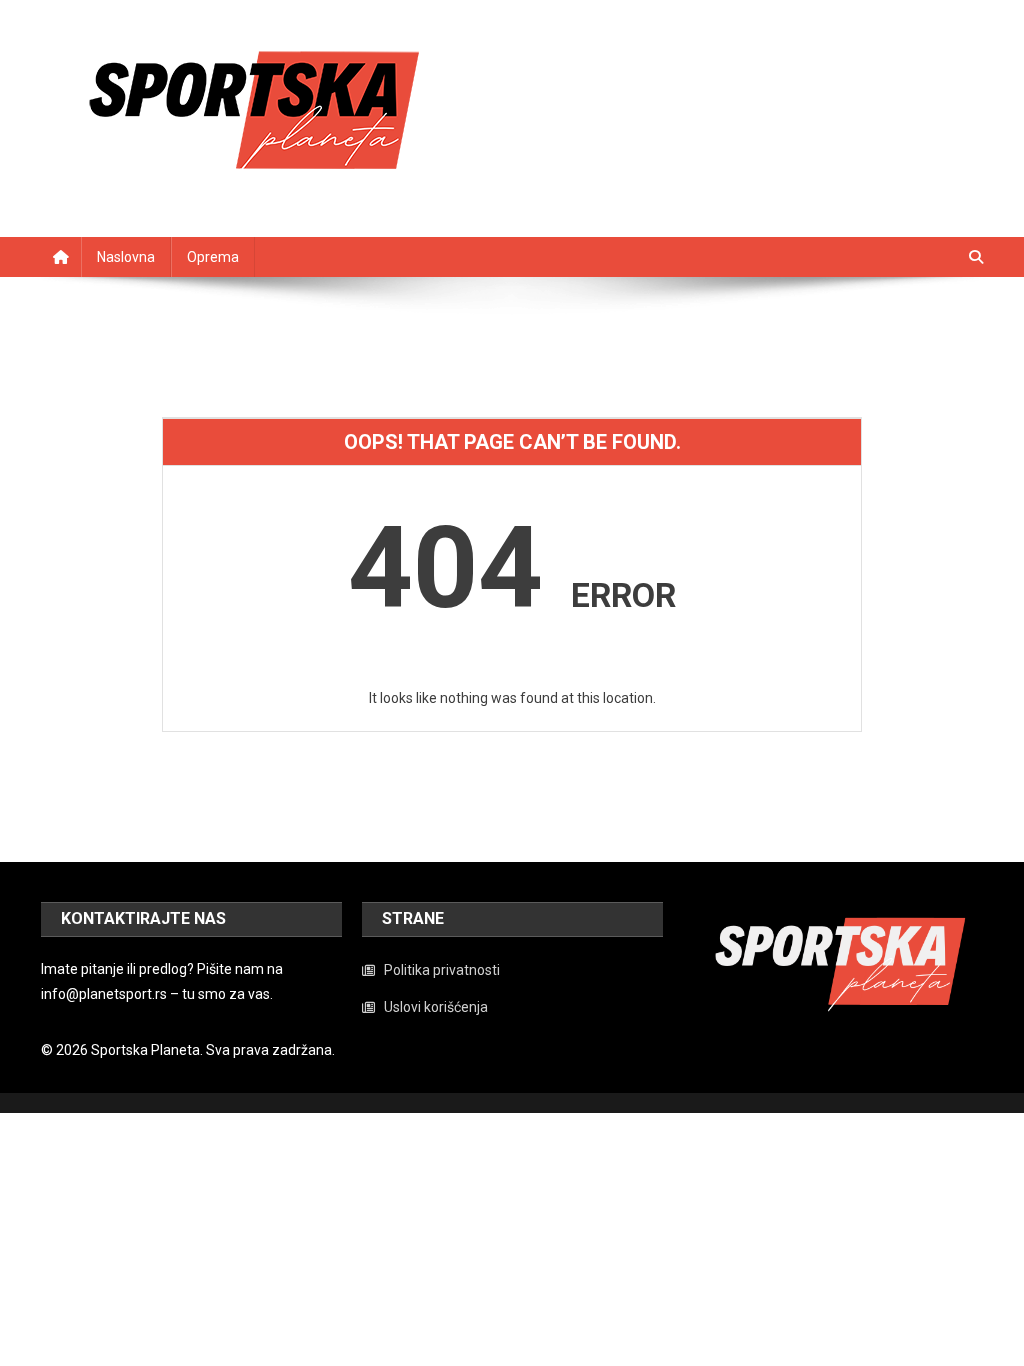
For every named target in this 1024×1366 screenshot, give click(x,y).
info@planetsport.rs (104, 994)
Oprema (213, 257)
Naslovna (126, 257)
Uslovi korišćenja (436, 1007)
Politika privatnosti (442, 970)
